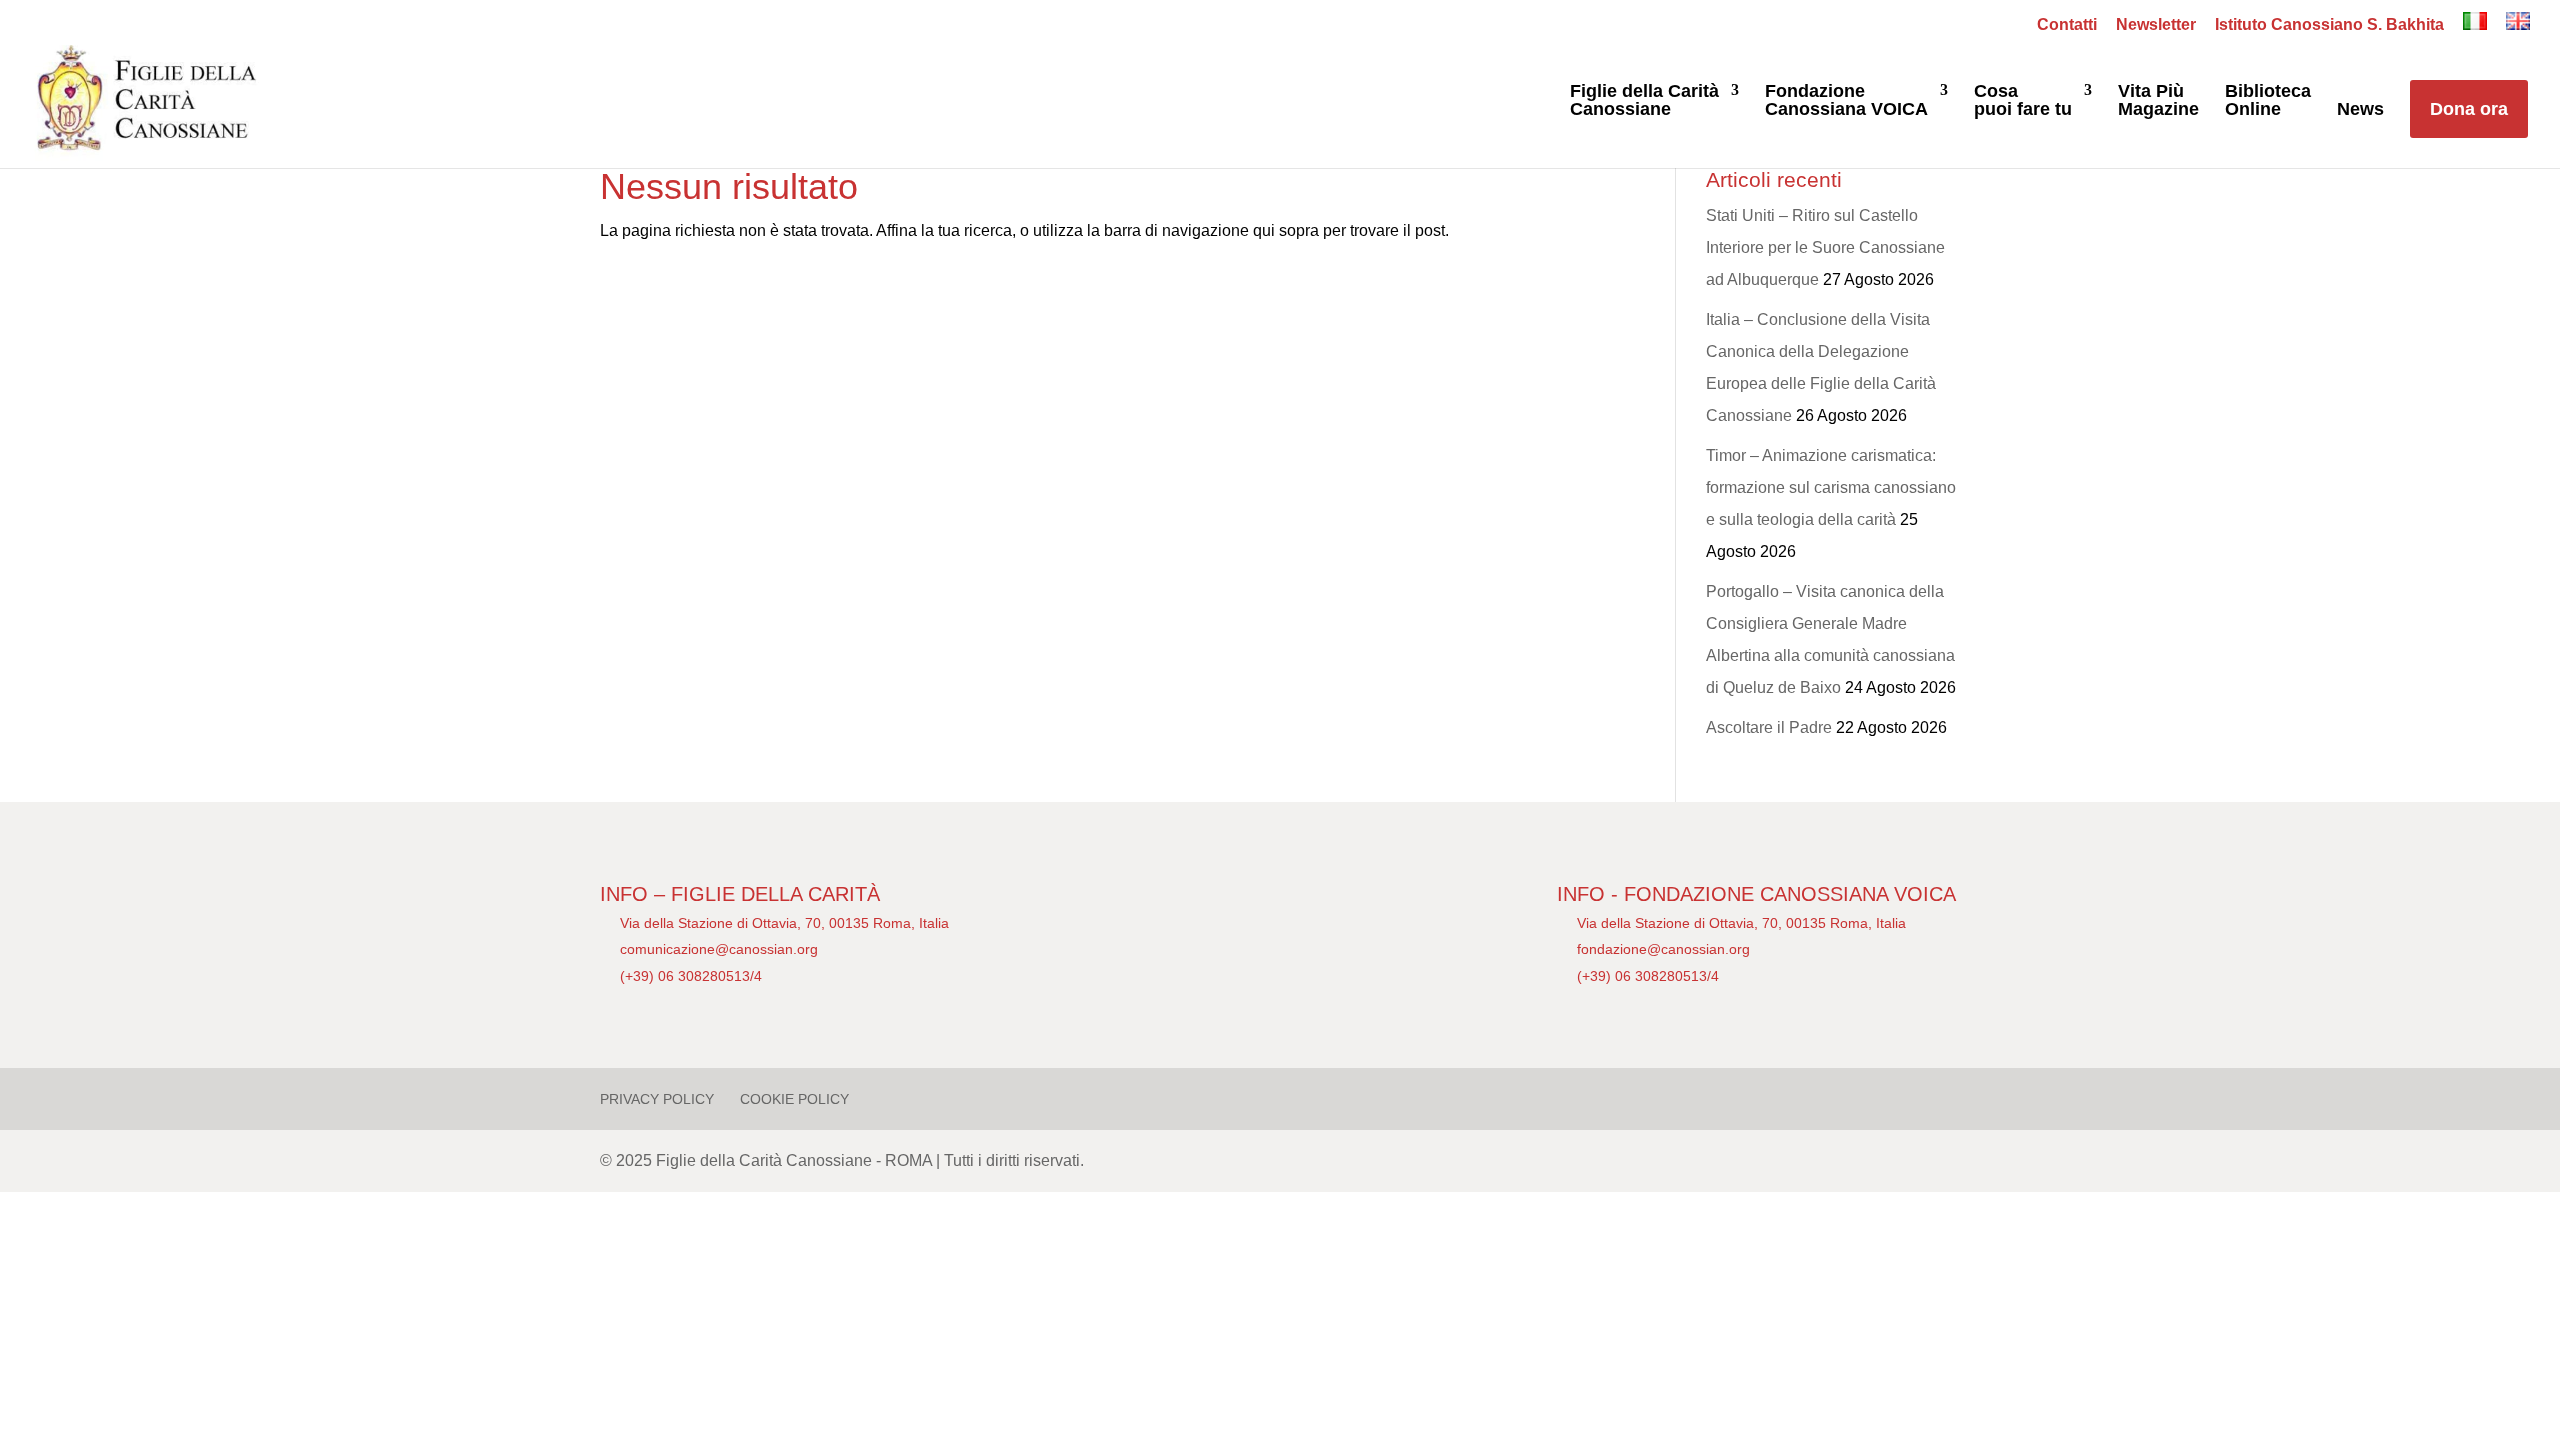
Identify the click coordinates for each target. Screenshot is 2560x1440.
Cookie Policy (794, 1099)
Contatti (2067, 25)
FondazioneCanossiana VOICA (1846, 100)
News (2360, 109)
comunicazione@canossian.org (719, 949)
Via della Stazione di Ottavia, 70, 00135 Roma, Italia (784, 923)
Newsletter (2156, 25)
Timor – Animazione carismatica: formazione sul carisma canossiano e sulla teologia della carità (1831, 487)
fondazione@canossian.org (1663, 949)
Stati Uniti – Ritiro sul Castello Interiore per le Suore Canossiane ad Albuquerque (1825, 247)
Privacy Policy (657, 1099)
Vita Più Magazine (2158, 100)
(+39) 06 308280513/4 (691, 976)
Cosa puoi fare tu (2023, 100)
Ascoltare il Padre (1769, 727)
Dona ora (2469, 109)
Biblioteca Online (2268, 100)
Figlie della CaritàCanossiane (1644, 100)
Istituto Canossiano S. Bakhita (2329, 25)
